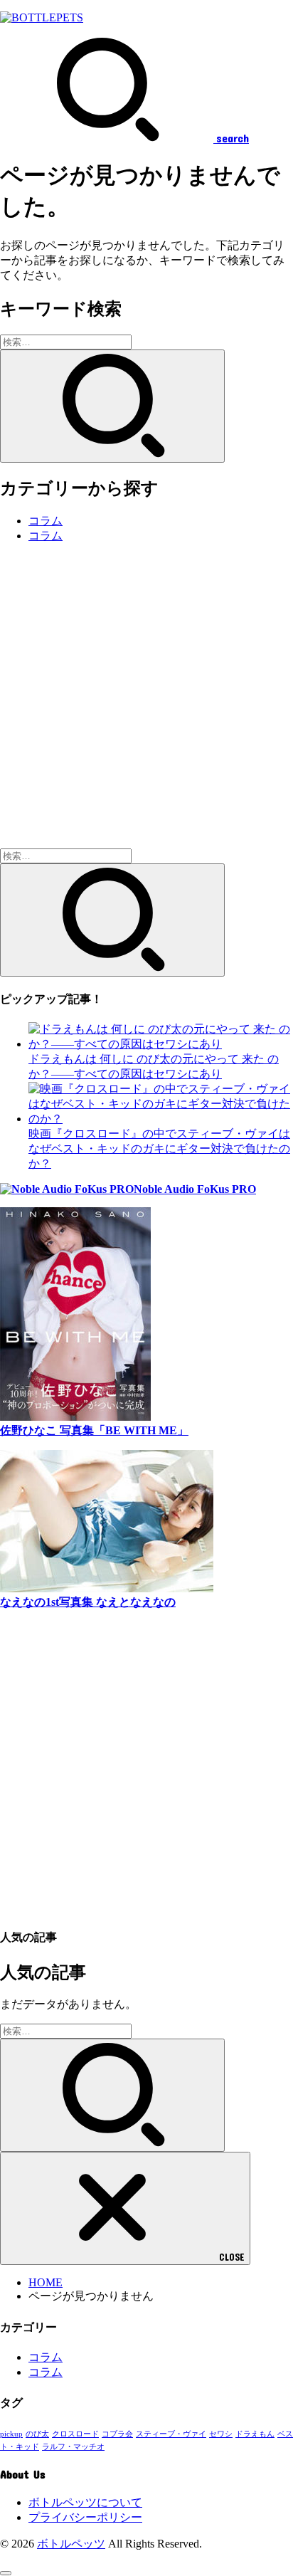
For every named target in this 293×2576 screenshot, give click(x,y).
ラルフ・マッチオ (73, 2447)
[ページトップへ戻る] (6, 2573)
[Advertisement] (146, 702)
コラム (46, 521)
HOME (46, 2282)
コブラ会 (117, 2434)
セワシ (221, 2434)
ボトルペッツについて (85, 2502)
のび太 (37, 2434)
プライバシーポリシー (85, 2517)
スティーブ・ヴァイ (171, 2434)
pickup (11, 2434)
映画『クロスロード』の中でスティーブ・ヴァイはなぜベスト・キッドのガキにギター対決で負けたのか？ (159, 1148)
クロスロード (75, 2434)
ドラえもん (255, 2434)
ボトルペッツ (71, 2544)
